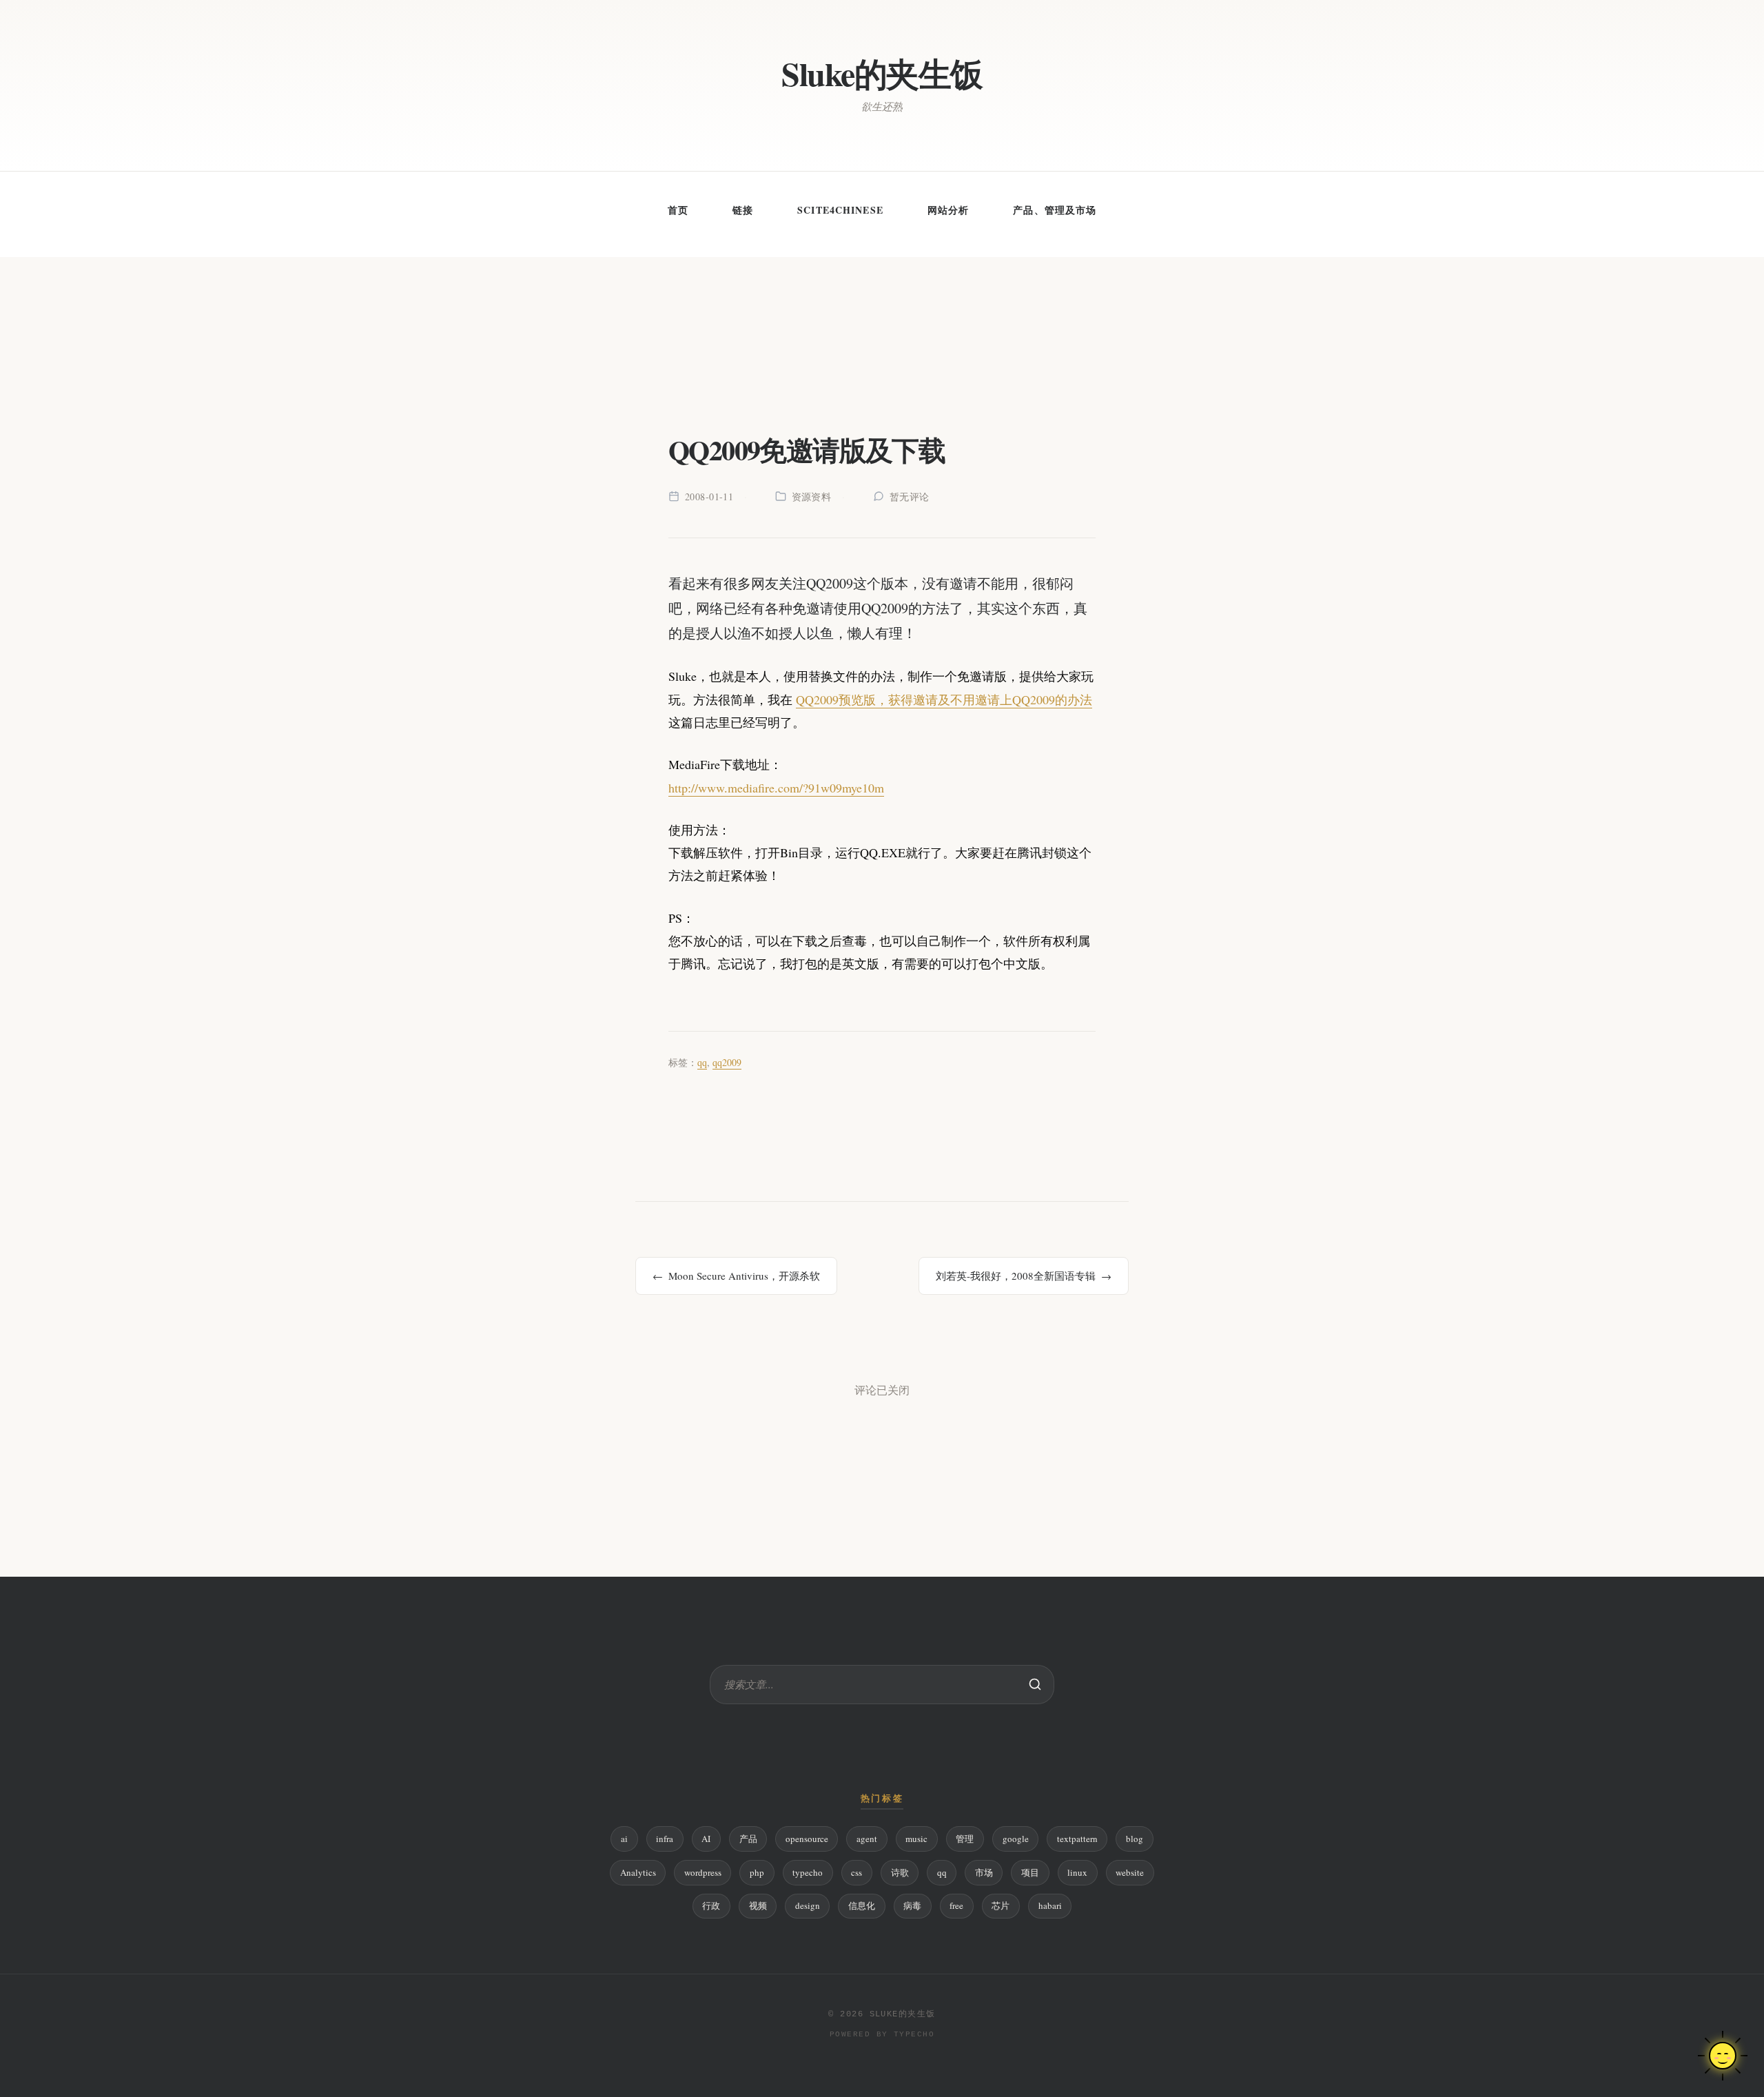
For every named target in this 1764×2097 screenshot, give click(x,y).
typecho (808, 1872)
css (857, 1872)
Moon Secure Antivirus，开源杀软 (744, 1276)
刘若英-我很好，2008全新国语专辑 (1016, 1276)
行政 (711, 1905)
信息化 (862, 1905)
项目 (1030, 1872)
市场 (984, 1872)
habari (1050, 1905)
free (956, 1905)
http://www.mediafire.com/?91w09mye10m (776, 788)
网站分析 (948, 210)
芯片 (1001, 1905)
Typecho (914, 2034)
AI (706, 1839)
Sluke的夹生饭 (882, 73)
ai (624, 1839)
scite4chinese (840, 210)
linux (1077, 1872)
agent (867, 1839)
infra (665, 1839)
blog (1135, 1839)
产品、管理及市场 (1055, 210)
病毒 (912, 1905)
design (808, 1905)
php (757, 1872)
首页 (678, 210)
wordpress (703, 1872)
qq (702, 1062)
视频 (758, 1905)
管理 (965, 1839)
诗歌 (900, 1872)
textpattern (1077, 1839)
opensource (807, 1839)
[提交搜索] (1035, 1684)
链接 (743, 210)
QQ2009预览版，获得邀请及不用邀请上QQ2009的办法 (944, 699)
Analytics (638, 1872)
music (916, 1839)
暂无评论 (910, 497)
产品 (748, 1839)
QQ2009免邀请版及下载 (807, 450)
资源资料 (812, 497)
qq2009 (727, 1062)
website (1130, 1872)
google (1016, 1839)
